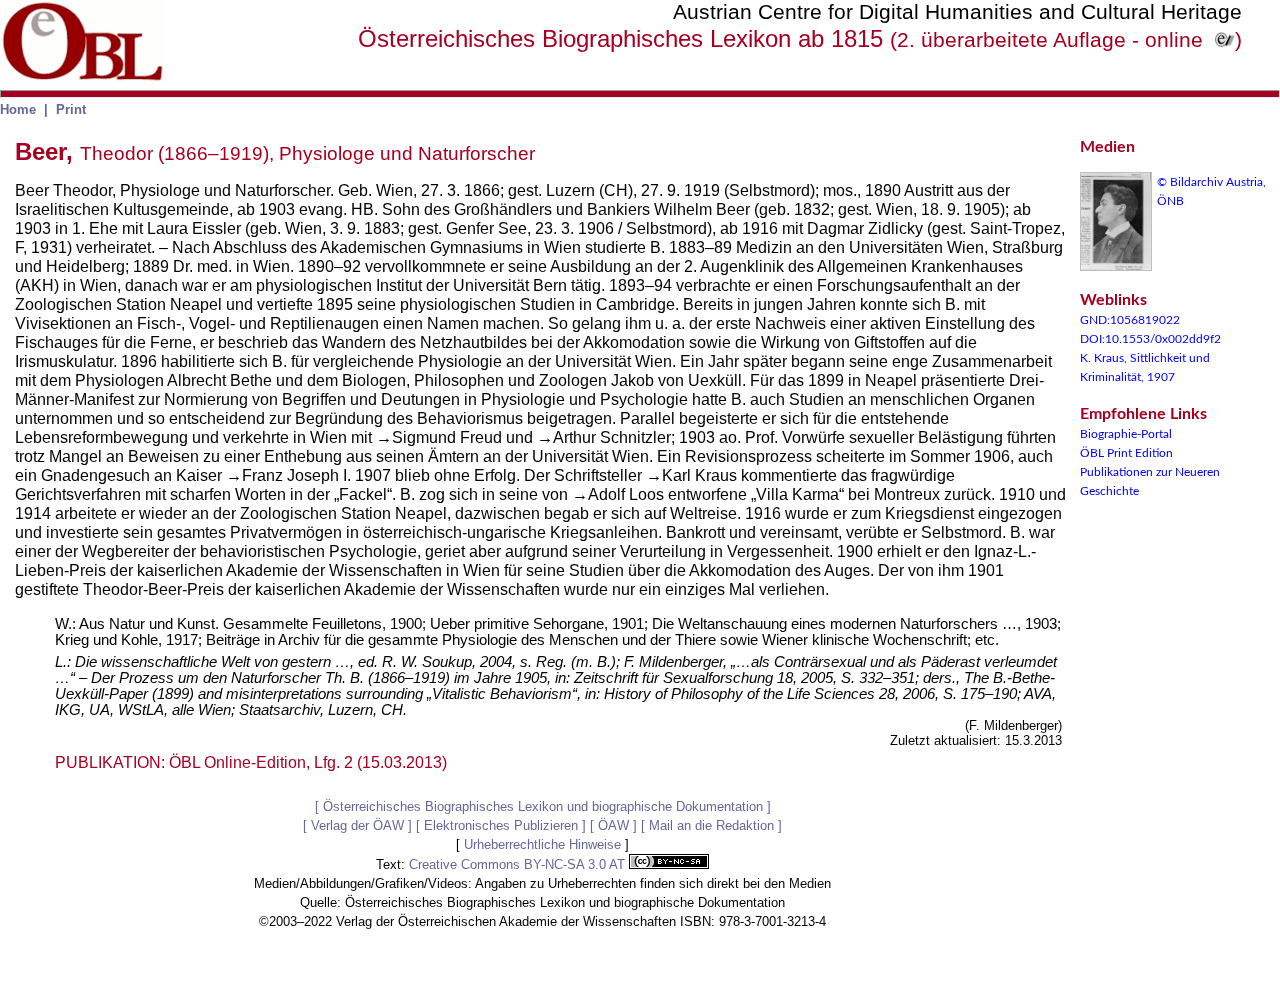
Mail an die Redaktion (711, 825)
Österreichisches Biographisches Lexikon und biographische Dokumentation (543, 806)
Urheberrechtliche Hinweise (542, 844)
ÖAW (613, 825)
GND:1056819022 (1130, 320)
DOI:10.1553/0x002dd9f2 (1150, 339)
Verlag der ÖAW (357, 825)
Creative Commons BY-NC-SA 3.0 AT (519, 864)
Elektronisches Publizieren (501, 825)
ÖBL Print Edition (1126, 453)
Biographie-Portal (1126, 434)
